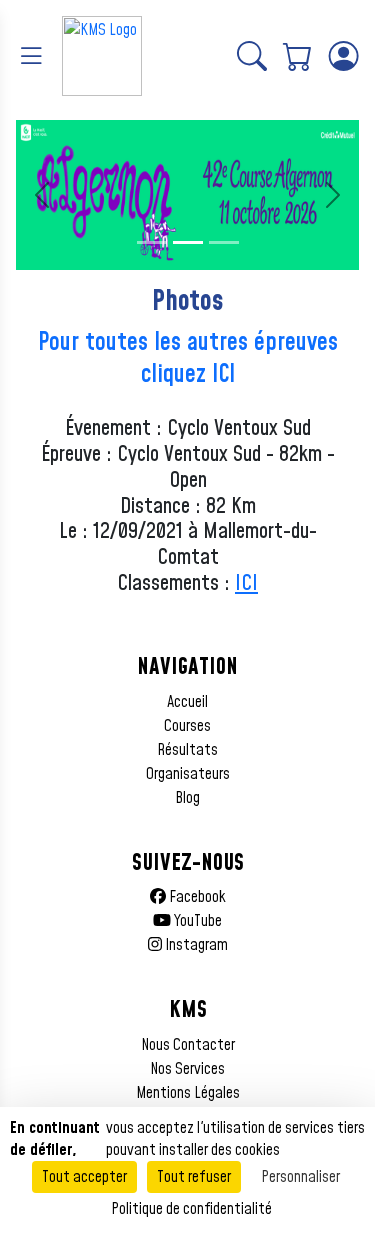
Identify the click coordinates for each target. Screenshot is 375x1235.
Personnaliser (300, 1177)
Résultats (187, 750)
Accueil (187, 702)
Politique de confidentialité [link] (191, 1209)
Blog (187, 798)
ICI (246, 584)
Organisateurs (188, 774)
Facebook (196, 897)
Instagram (195, 945)
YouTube (196, 921)
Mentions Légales (188, 1093)
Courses (187, 726)
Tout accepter (84, 1177)
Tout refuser (194, 1177)
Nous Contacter (188, 1045)
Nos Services (187, 1069)
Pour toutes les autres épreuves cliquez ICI (188, 359)
